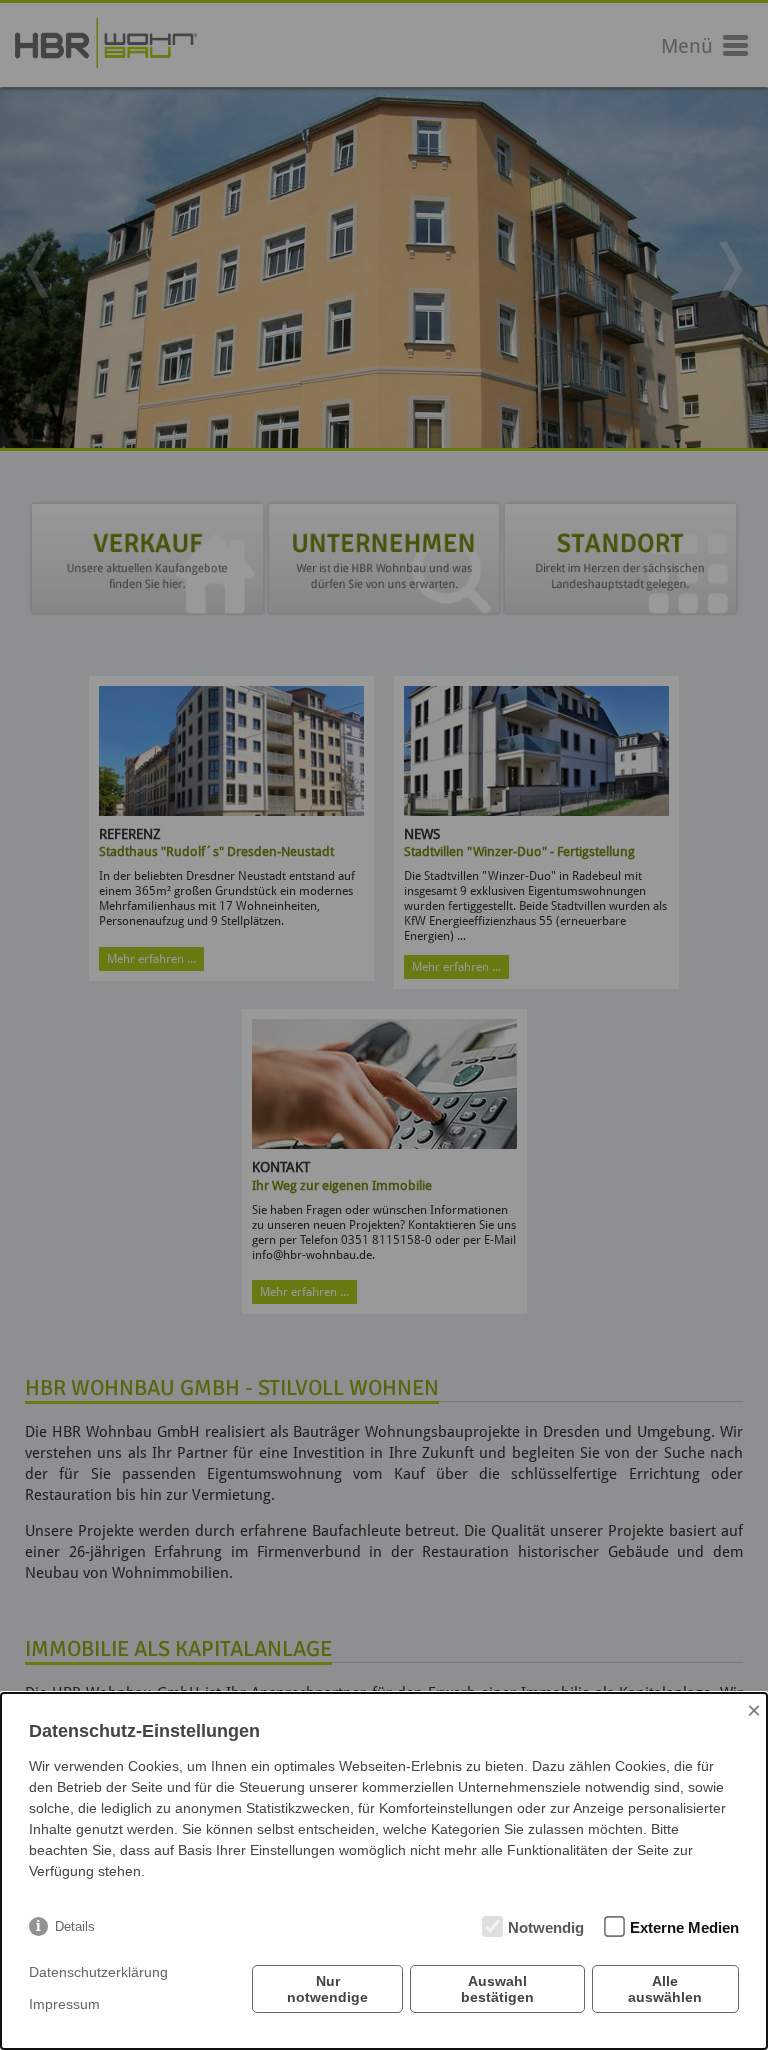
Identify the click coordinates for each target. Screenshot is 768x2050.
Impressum (64, 2004)
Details (75, 1926)
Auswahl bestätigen (497, 1989)
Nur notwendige (327, 1989)
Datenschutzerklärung (98, 1972)
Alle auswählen (665, 1989)
